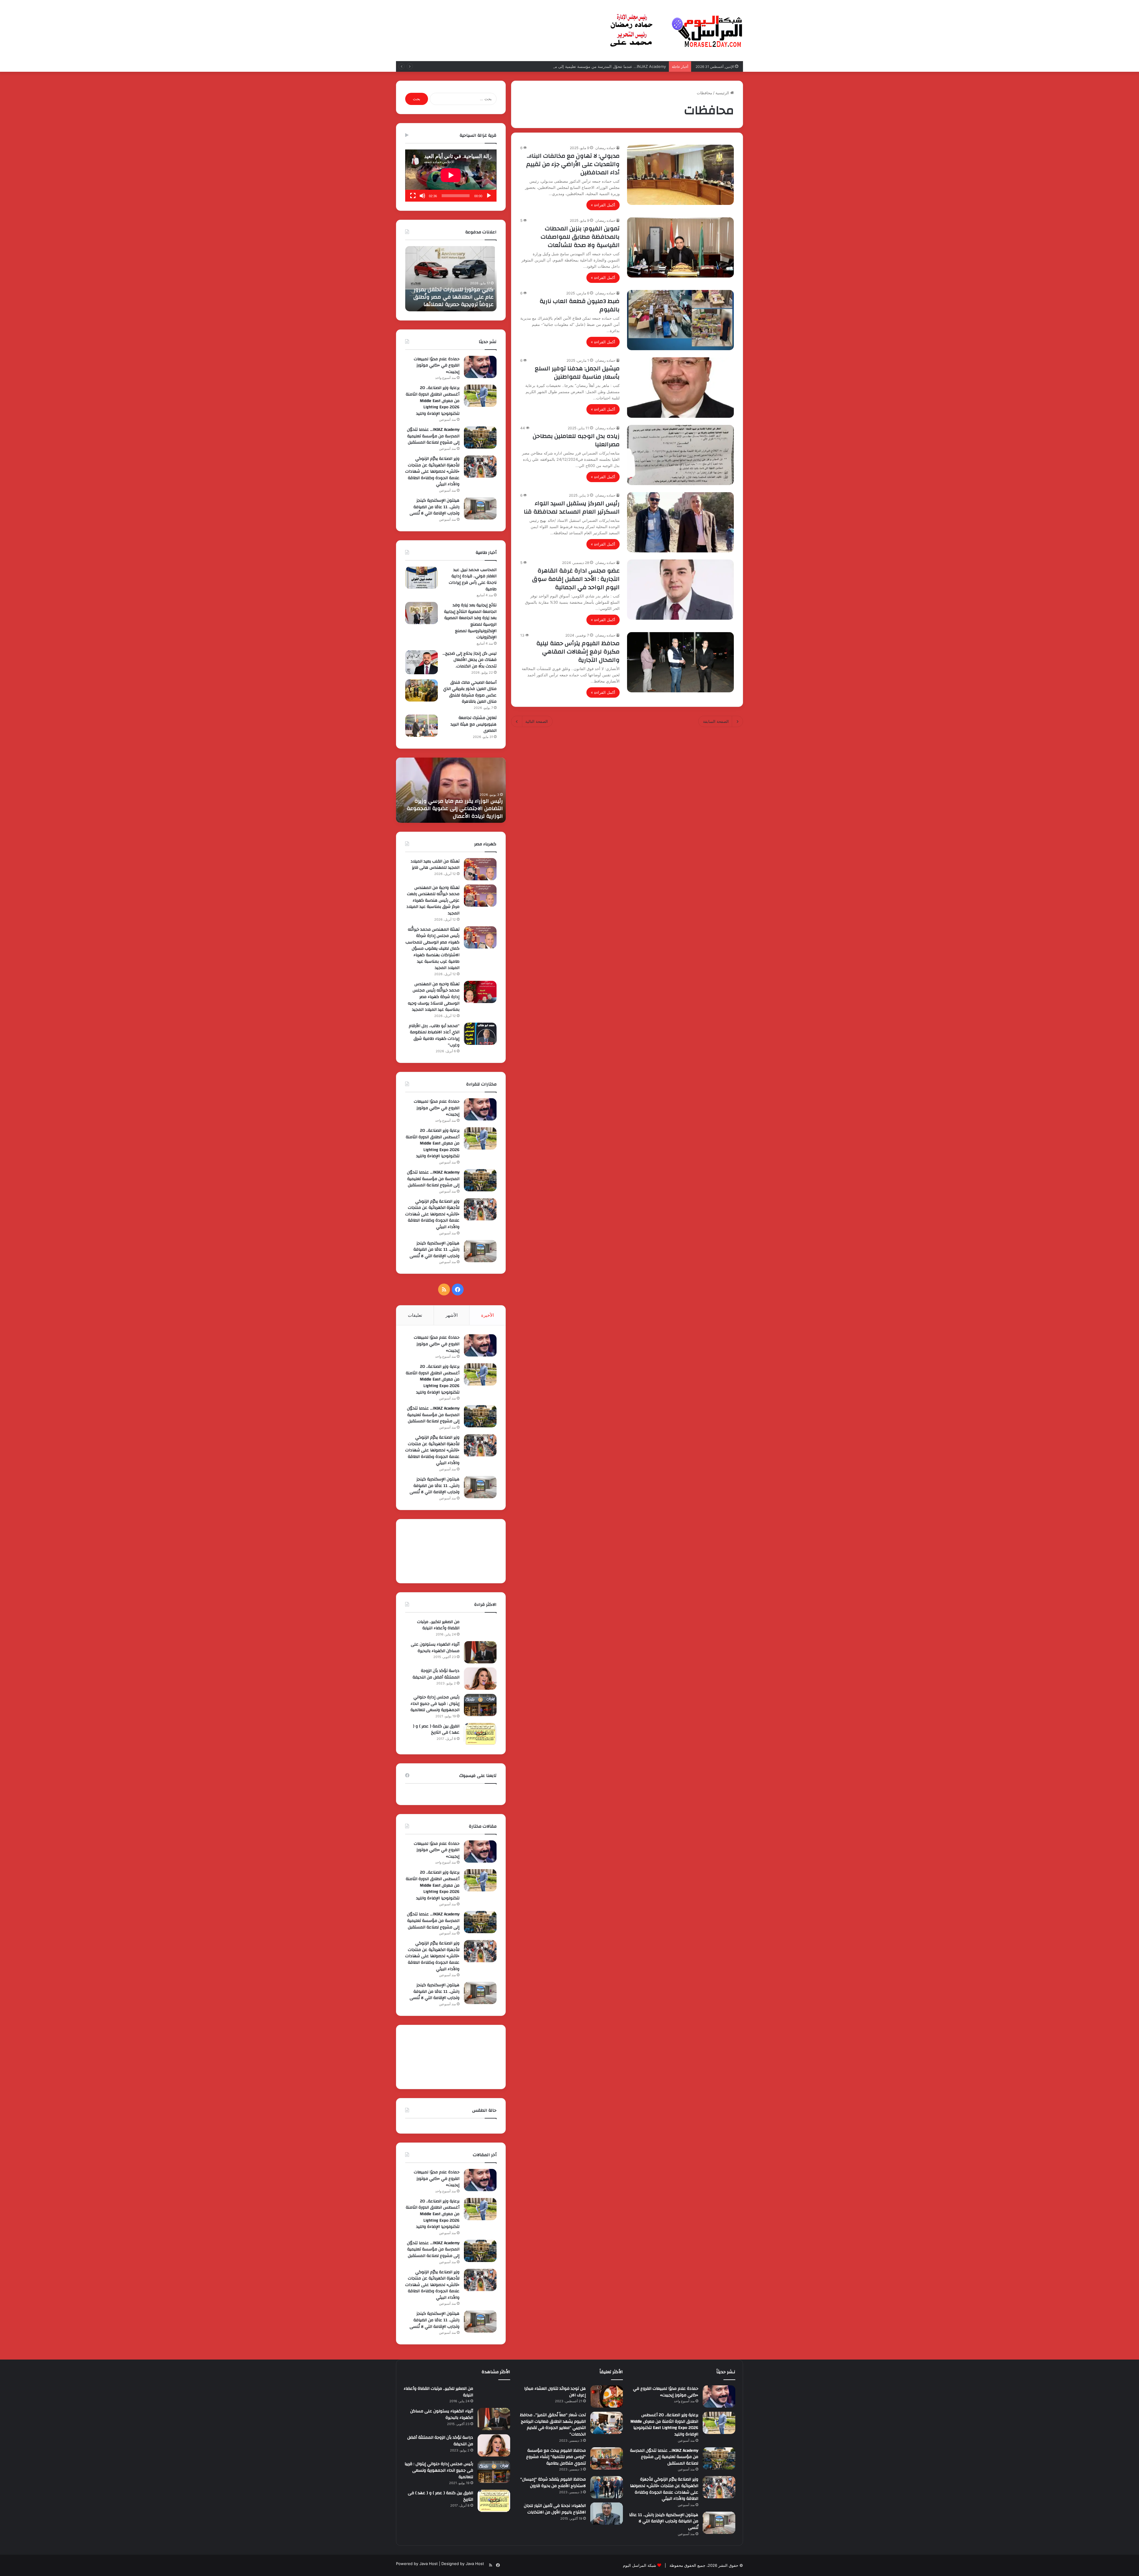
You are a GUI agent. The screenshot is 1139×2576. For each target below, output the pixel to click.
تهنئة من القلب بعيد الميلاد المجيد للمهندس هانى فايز (435, 865)
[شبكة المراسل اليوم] (676, 31)
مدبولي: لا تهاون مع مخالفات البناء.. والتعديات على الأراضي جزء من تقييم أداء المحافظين (573, 164)
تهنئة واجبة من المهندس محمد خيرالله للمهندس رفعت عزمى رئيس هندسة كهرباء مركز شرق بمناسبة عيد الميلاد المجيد (433, 900)
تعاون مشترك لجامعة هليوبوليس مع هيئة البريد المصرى (474, 724)
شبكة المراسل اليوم (640, 2565)
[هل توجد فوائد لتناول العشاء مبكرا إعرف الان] (607, 2396)
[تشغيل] (489, 196)
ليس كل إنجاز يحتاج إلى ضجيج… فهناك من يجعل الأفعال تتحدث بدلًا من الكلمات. (470, 660)
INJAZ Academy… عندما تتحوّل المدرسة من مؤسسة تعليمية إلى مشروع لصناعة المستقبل (433, 436)
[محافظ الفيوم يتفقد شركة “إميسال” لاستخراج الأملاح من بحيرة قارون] (607, 2487)
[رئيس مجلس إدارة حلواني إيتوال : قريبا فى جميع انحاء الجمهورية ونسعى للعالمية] (480, 1705)
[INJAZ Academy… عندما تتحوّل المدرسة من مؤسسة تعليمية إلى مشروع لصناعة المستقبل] (480, 437)
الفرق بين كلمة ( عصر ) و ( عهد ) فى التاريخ (436, 1729)
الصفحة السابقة (716, 721)
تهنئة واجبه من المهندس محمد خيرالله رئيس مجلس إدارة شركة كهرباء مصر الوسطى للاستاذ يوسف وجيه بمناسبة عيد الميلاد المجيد (434, 997)
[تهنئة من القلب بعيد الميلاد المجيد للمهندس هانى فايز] (480, 869)
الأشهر (452, 1315)
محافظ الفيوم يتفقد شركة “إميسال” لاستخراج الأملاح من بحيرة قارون (553, 2483)
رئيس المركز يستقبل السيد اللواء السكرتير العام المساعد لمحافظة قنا (572, 507)
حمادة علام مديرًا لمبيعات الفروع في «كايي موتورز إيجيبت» (437, 365)
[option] (451, 279)
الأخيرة (487, 1315)
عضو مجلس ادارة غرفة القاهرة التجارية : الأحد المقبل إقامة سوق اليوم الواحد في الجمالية (576, 579)
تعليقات (415, 1315)
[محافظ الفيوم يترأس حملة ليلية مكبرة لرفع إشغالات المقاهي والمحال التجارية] (680, 662)
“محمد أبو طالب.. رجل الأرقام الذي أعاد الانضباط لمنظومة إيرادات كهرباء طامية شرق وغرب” (434, 1036)
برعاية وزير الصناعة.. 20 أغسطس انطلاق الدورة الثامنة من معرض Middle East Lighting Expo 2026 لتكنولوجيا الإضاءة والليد (433, 401)
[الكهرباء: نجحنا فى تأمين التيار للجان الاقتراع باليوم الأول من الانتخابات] (607, 2514)
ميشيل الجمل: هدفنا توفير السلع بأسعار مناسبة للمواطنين (577, 373)
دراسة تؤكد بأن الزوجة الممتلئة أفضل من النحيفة (436, 1674)
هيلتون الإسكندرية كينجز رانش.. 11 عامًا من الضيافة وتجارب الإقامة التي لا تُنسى (435, 507)
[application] (451, 176)
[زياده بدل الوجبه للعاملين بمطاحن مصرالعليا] (680, 455)
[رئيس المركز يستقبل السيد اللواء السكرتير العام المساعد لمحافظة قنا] (680, 522)
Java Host (429, 2564)
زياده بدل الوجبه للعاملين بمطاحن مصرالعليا (576, 440)
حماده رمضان (605, 148)
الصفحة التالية (537, 721)
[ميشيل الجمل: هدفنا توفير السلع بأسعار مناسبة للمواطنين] (680, 387)
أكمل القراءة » (603, 205)
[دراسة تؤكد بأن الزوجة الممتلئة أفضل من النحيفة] (480, 1679)
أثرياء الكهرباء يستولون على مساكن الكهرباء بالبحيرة (435, 1648)
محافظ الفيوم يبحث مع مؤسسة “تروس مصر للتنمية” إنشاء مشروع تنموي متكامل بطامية (556, 2457)
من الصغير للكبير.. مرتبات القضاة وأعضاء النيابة (438, 1625)
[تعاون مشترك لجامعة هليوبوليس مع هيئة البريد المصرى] (421, 726)
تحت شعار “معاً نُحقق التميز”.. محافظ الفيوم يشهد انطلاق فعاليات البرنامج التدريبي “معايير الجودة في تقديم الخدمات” (553, 2425)
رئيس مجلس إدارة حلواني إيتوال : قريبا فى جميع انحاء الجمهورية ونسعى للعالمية (435, 1704)
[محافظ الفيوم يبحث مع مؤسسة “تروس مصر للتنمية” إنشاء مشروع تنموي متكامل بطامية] (607, 2458)
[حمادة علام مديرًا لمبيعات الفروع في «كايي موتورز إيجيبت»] (480, 367)
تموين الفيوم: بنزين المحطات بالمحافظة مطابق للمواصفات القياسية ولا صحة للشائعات (580, 237)
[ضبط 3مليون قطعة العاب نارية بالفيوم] (680, 320)
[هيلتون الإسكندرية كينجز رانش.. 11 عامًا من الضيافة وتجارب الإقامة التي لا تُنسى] (480, 508)
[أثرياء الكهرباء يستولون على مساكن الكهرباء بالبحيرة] (480, 1652)
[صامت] (422, 196)
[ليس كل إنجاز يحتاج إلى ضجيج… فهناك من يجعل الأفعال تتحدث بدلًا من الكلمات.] (421, 662)
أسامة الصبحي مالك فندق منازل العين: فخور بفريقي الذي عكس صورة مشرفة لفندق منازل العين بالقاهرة (470, 692)
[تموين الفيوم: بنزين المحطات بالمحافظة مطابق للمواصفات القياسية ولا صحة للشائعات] (680, 247)
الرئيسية (723, 93)
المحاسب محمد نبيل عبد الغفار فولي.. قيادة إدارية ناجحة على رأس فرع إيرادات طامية (473, 580)
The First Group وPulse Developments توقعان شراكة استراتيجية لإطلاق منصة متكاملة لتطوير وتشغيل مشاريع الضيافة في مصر (452, 290)
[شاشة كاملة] (413, 196)
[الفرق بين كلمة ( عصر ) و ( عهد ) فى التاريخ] (480, 1734)
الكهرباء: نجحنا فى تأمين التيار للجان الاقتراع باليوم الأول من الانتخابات (555, 2509)
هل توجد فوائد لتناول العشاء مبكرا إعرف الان (555, 2392)
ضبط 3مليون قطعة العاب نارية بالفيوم (580, 305)
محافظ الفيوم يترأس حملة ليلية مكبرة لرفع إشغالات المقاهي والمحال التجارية (578, 652)
